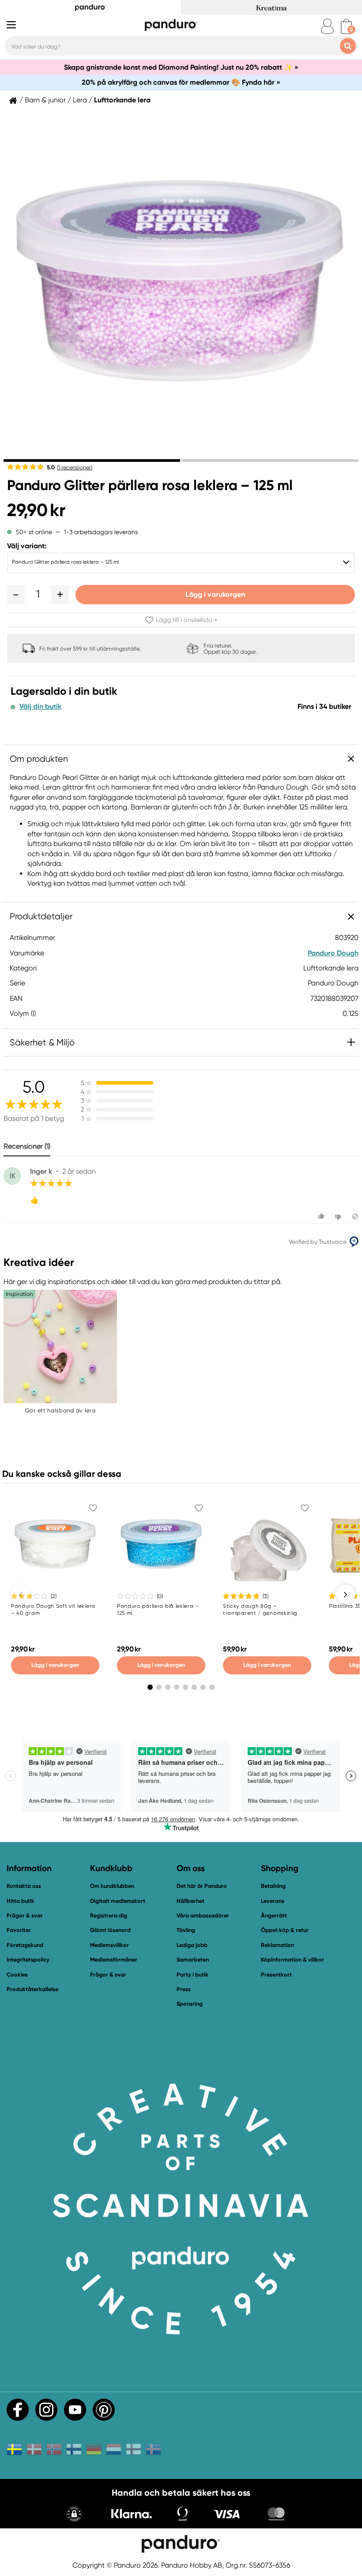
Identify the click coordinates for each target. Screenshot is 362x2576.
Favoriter (19, 1930)
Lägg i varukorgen (215, 594)
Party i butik (192, 1975)
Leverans (273, 1901)
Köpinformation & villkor (292, 1960)
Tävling (186, 1930)
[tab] (92, 461)
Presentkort (276, 1975)
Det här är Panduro (202, 1886)
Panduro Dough (333, 953)
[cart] (346, 26)
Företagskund (25, 1945)
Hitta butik (21, 1901)
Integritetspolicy (28, 1960)
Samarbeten (193, 1960)
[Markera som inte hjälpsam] (339, 1216)
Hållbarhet (190, 1901)
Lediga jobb (192, 1945)
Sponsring (190, 2004)
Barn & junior (45, 100)
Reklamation (277, 1945)
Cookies (17, 1975)
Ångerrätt (274, 1915)
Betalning (273, 1886)
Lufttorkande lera (122, 100)
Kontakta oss (24, 1886)
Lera (80, 100)
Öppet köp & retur (285, 1930)
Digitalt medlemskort (118, 1901)
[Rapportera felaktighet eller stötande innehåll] (355, 1216)
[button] (16, 595)
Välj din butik (40, 707)
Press (184, 1989)
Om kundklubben (112, 1886)
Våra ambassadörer (203, 1915)
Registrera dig (109, 1915)
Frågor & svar (25, 1915)
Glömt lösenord (110, 1930)
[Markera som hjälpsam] (322, 1216)
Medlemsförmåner (114, 1960)
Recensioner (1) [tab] (27, 1146)
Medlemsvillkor (109, 1945)
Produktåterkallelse (32, 1989)
